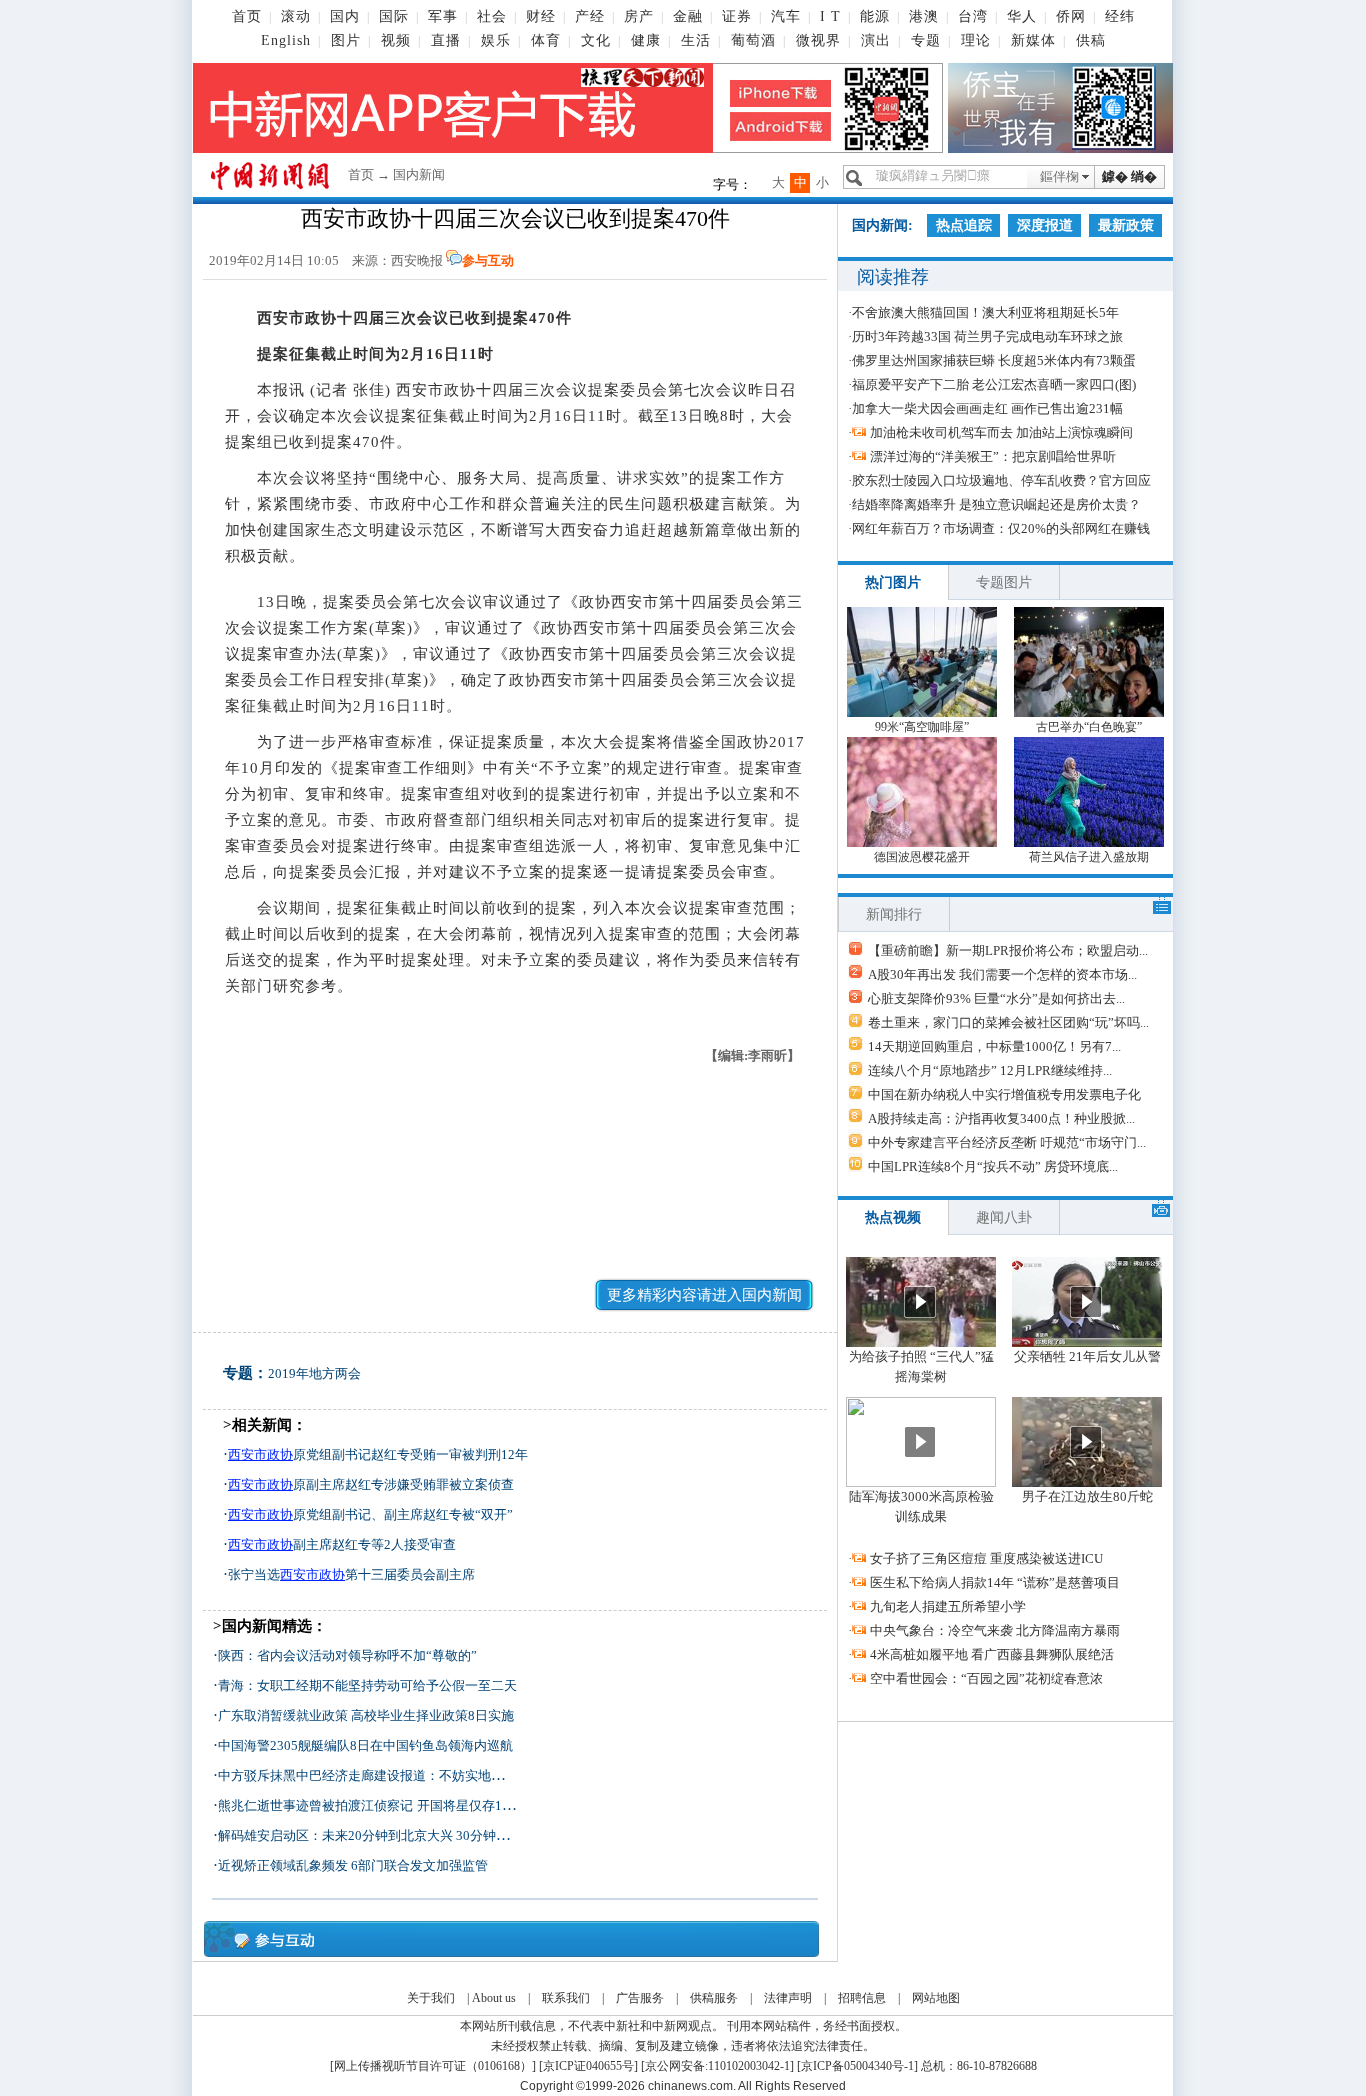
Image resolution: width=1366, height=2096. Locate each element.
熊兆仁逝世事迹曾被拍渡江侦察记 (315, 1805)
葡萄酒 (753, 40)
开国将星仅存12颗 (469, 1805)
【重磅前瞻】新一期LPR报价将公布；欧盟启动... (1008, 950)
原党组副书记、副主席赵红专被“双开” (370, 1514)
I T (830, 16)
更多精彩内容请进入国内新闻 (704, 1295)
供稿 (1091, 40)
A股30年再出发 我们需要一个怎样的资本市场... (1002, 974)
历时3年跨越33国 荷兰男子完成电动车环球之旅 (987, 336)
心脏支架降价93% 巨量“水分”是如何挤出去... (996, 998)
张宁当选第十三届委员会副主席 (351, 1574)
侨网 (1071, 16)
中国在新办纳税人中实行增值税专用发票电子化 (1004, 1094)
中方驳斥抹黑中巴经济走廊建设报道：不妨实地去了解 (374, 1775)
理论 (976, 40)
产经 (590, 16)
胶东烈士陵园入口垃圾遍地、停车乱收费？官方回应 (1001, 480)
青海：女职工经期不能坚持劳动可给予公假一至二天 (367, 1685)
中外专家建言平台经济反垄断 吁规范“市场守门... (1007, 1142)
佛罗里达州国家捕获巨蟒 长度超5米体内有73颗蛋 (994, 360)
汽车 (786, 16)
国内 (345, 16)
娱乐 (496, 40)
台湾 (973, 16)
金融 (688, 16)
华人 (1022, 16)
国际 (394, 16)
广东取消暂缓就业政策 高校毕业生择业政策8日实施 (366, 1715)
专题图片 (1004, 582)
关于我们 (431, 1998)
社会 (492, 16)
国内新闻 (419, 174)
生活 (696, 40)
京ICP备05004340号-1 (857, 2066)
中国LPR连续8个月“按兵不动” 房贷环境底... (993, 1166)
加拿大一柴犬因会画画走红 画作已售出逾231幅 (987, 408)
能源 (875, 16)
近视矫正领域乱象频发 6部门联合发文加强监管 (353, 1865)
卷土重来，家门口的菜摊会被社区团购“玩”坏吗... (1008, 1022)
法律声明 (788, 1998)
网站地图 (936, 1998)
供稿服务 (714, 1998)
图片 (346, 40)
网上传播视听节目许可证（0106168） (433, 2066)
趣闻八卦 (1004, 1217)
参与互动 (488, 260)
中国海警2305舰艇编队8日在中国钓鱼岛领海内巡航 (365, 1745)
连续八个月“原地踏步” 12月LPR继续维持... (990, 1070)
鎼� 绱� (1129, 176)
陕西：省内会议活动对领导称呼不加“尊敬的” (347, 1655)
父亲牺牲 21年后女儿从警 (1087, 1356)
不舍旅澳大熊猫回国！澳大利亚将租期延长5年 (985, 312)
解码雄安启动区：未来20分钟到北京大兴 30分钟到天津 (376, 1835)
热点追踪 (964, 225)
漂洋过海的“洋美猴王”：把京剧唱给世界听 (993, 456)
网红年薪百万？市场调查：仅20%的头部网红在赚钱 (1001, 528)
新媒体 (1033, 40)
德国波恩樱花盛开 (922, 857)
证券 (737, 16)
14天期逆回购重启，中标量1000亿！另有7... (994, 1046)
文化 (596, 40)
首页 (247, 16)
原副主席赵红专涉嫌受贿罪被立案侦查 (371, 1484)
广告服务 (640, 1998)
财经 (541, 16)
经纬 (1120, 16)
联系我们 (566, 1998)
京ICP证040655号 (588, 2066)
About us (494, 1998)
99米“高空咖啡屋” (922, 727)
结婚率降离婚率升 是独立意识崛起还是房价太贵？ (996, 504)
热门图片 (893, 582)
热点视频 (893, 1217)
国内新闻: (882, 225)
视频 (396, 40)
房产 (639, 16)
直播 (446, 40)
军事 (443, 16)
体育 (546, 40)
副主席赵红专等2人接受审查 (342, 1544)
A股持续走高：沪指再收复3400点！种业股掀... (1001, 1118)
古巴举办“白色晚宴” (1089, 727)
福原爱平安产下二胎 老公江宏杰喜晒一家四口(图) (994, 384)
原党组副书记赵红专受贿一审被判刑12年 (378, 1454)
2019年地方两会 (314, 1373)
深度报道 (1045, 225)
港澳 (924, 16)
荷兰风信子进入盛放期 (1089, 857)
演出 (876, 40)
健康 (646, 40)
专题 (926, 40)
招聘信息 (862, 1998)
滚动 (296, 16)
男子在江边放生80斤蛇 (1087, 1496)
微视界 (818, 40)
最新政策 (1126, 225)
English (286, 40)
